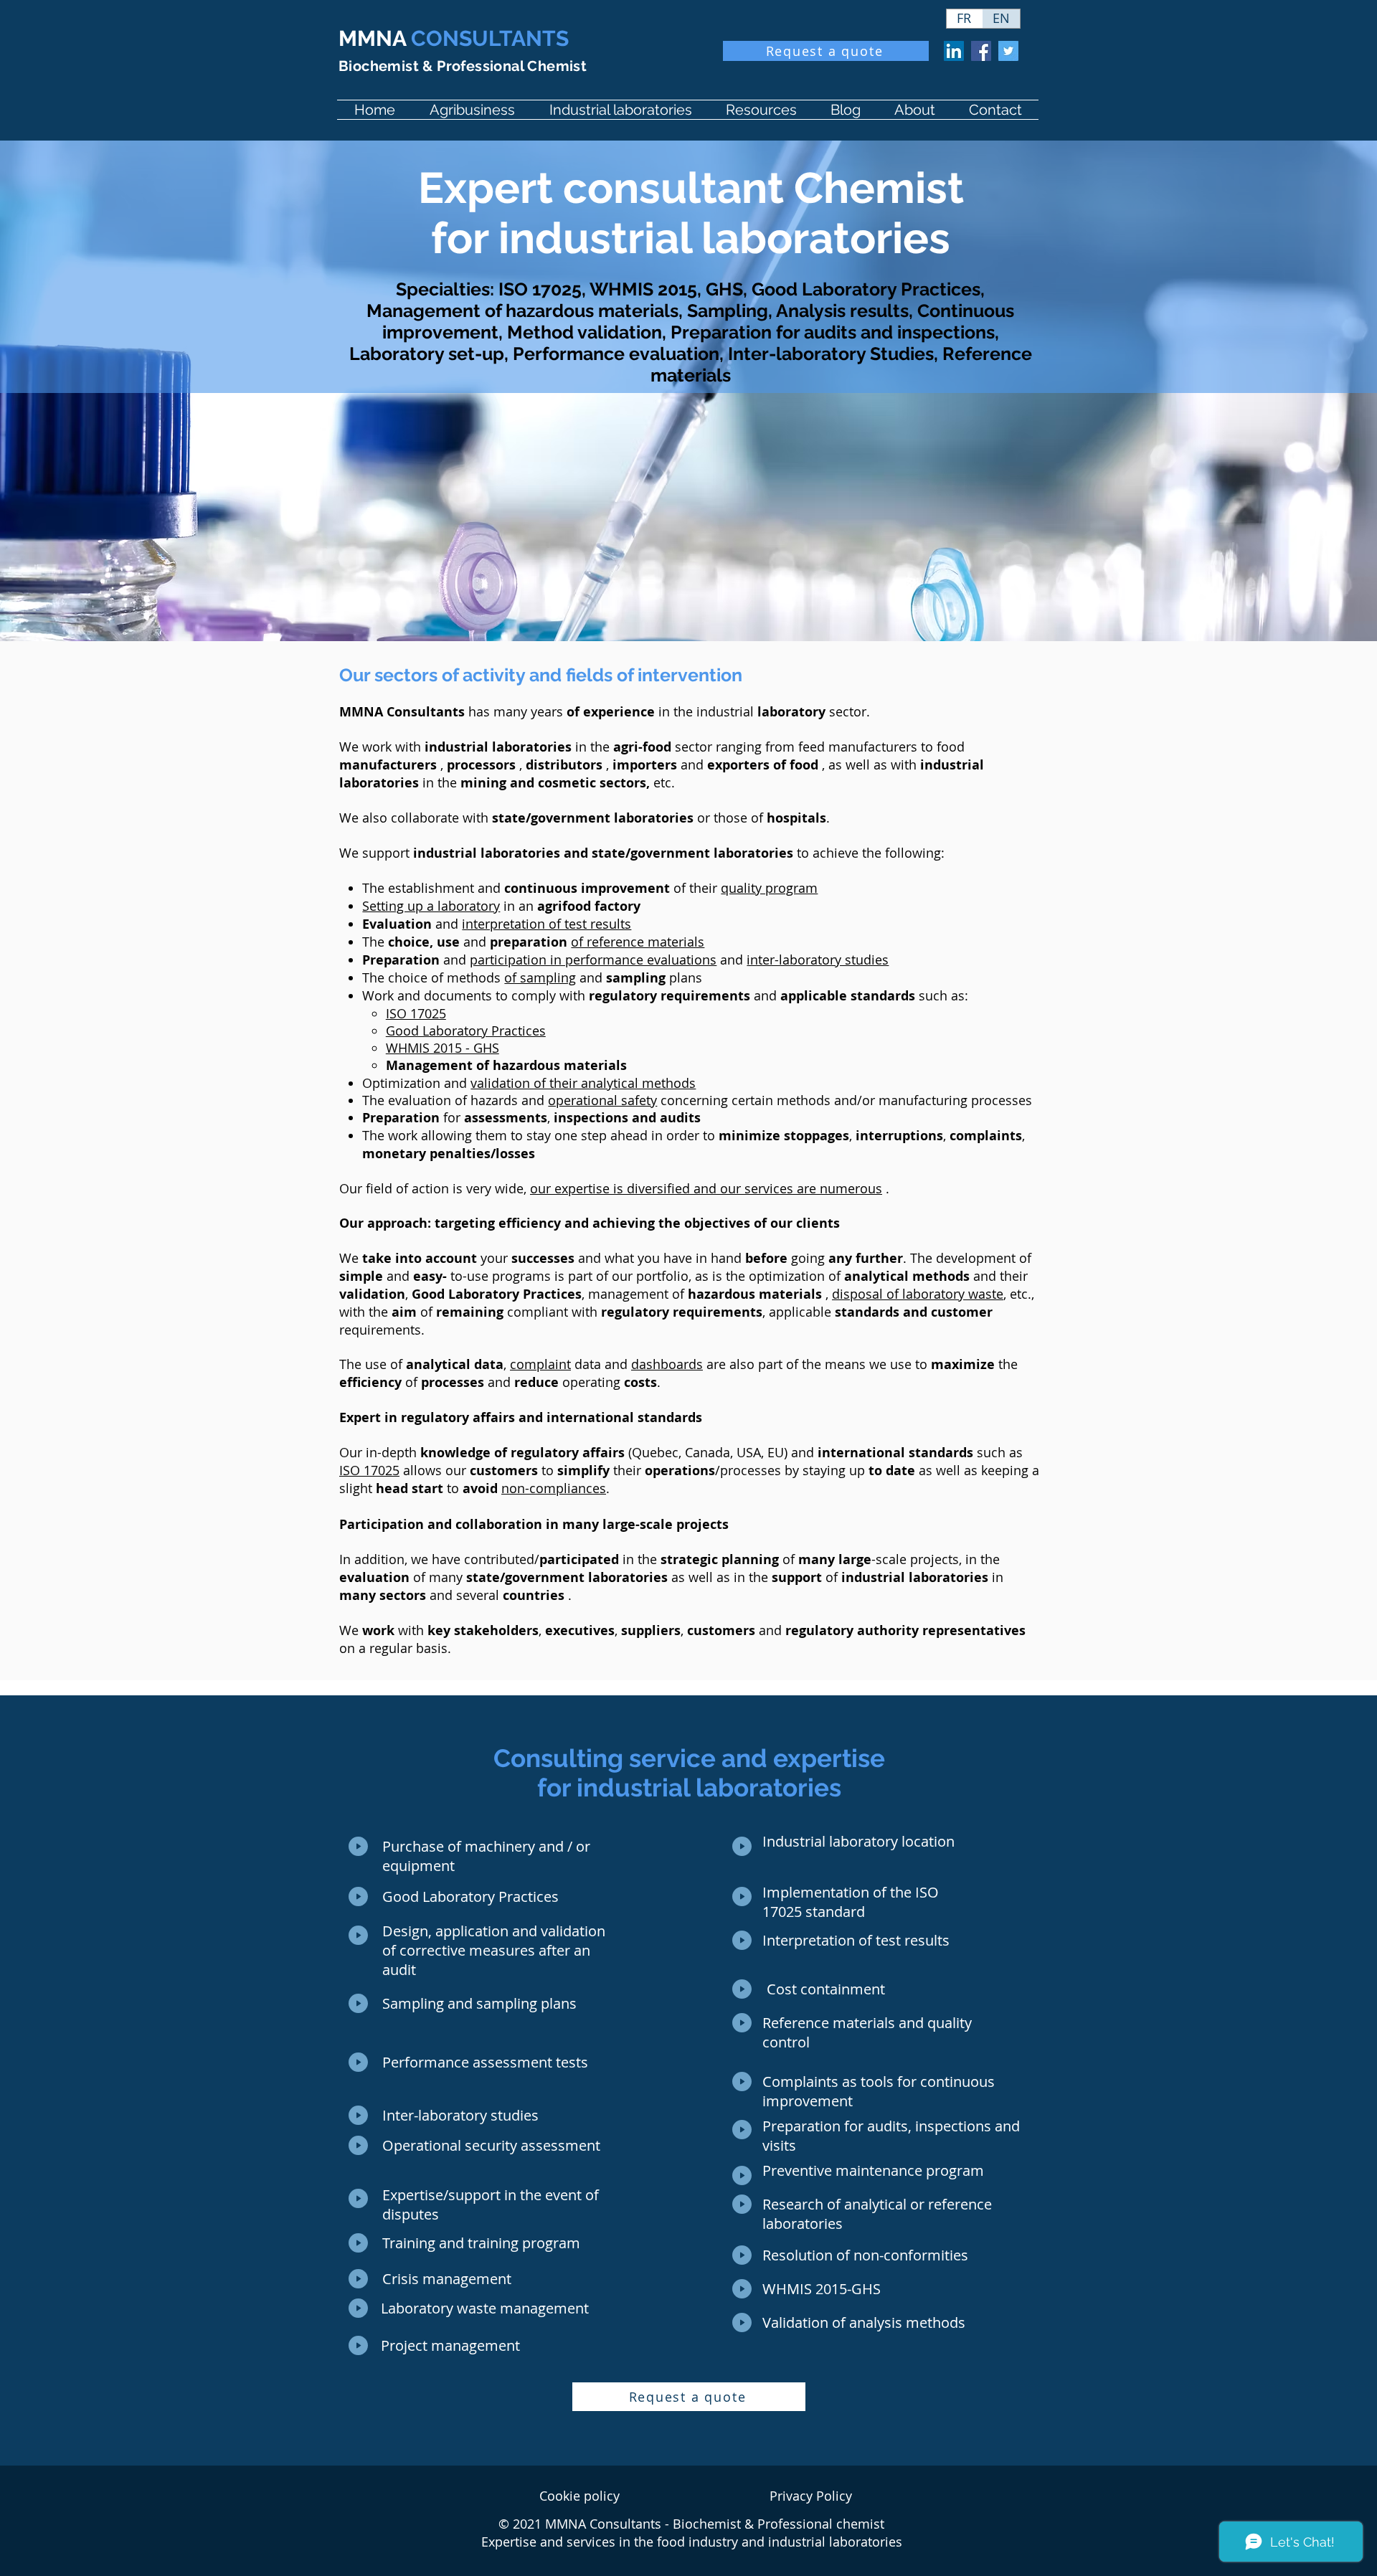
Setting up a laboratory (431, 906)
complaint (540, 1364)
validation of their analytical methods (583, 1083)
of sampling (540, 977)
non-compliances (554, 1488)
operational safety (602, 1100)
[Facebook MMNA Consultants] (981, 51)
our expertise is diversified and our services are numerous (706, 1188)
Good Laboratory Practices (466, 1031)
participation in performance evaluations (593, 960)
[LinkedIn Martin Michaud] (954, 51)
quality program (769, 888)
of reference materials (638, 942)
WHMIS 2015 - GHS (443, 1048)
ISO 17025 (416, 1013)
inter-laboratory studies (818, 960)
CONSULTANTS (454, 38)
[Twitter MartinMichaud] (1008, 51)
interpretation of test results (546, 924)
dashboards (667, 1364)
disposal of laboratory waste (918, 1294)
